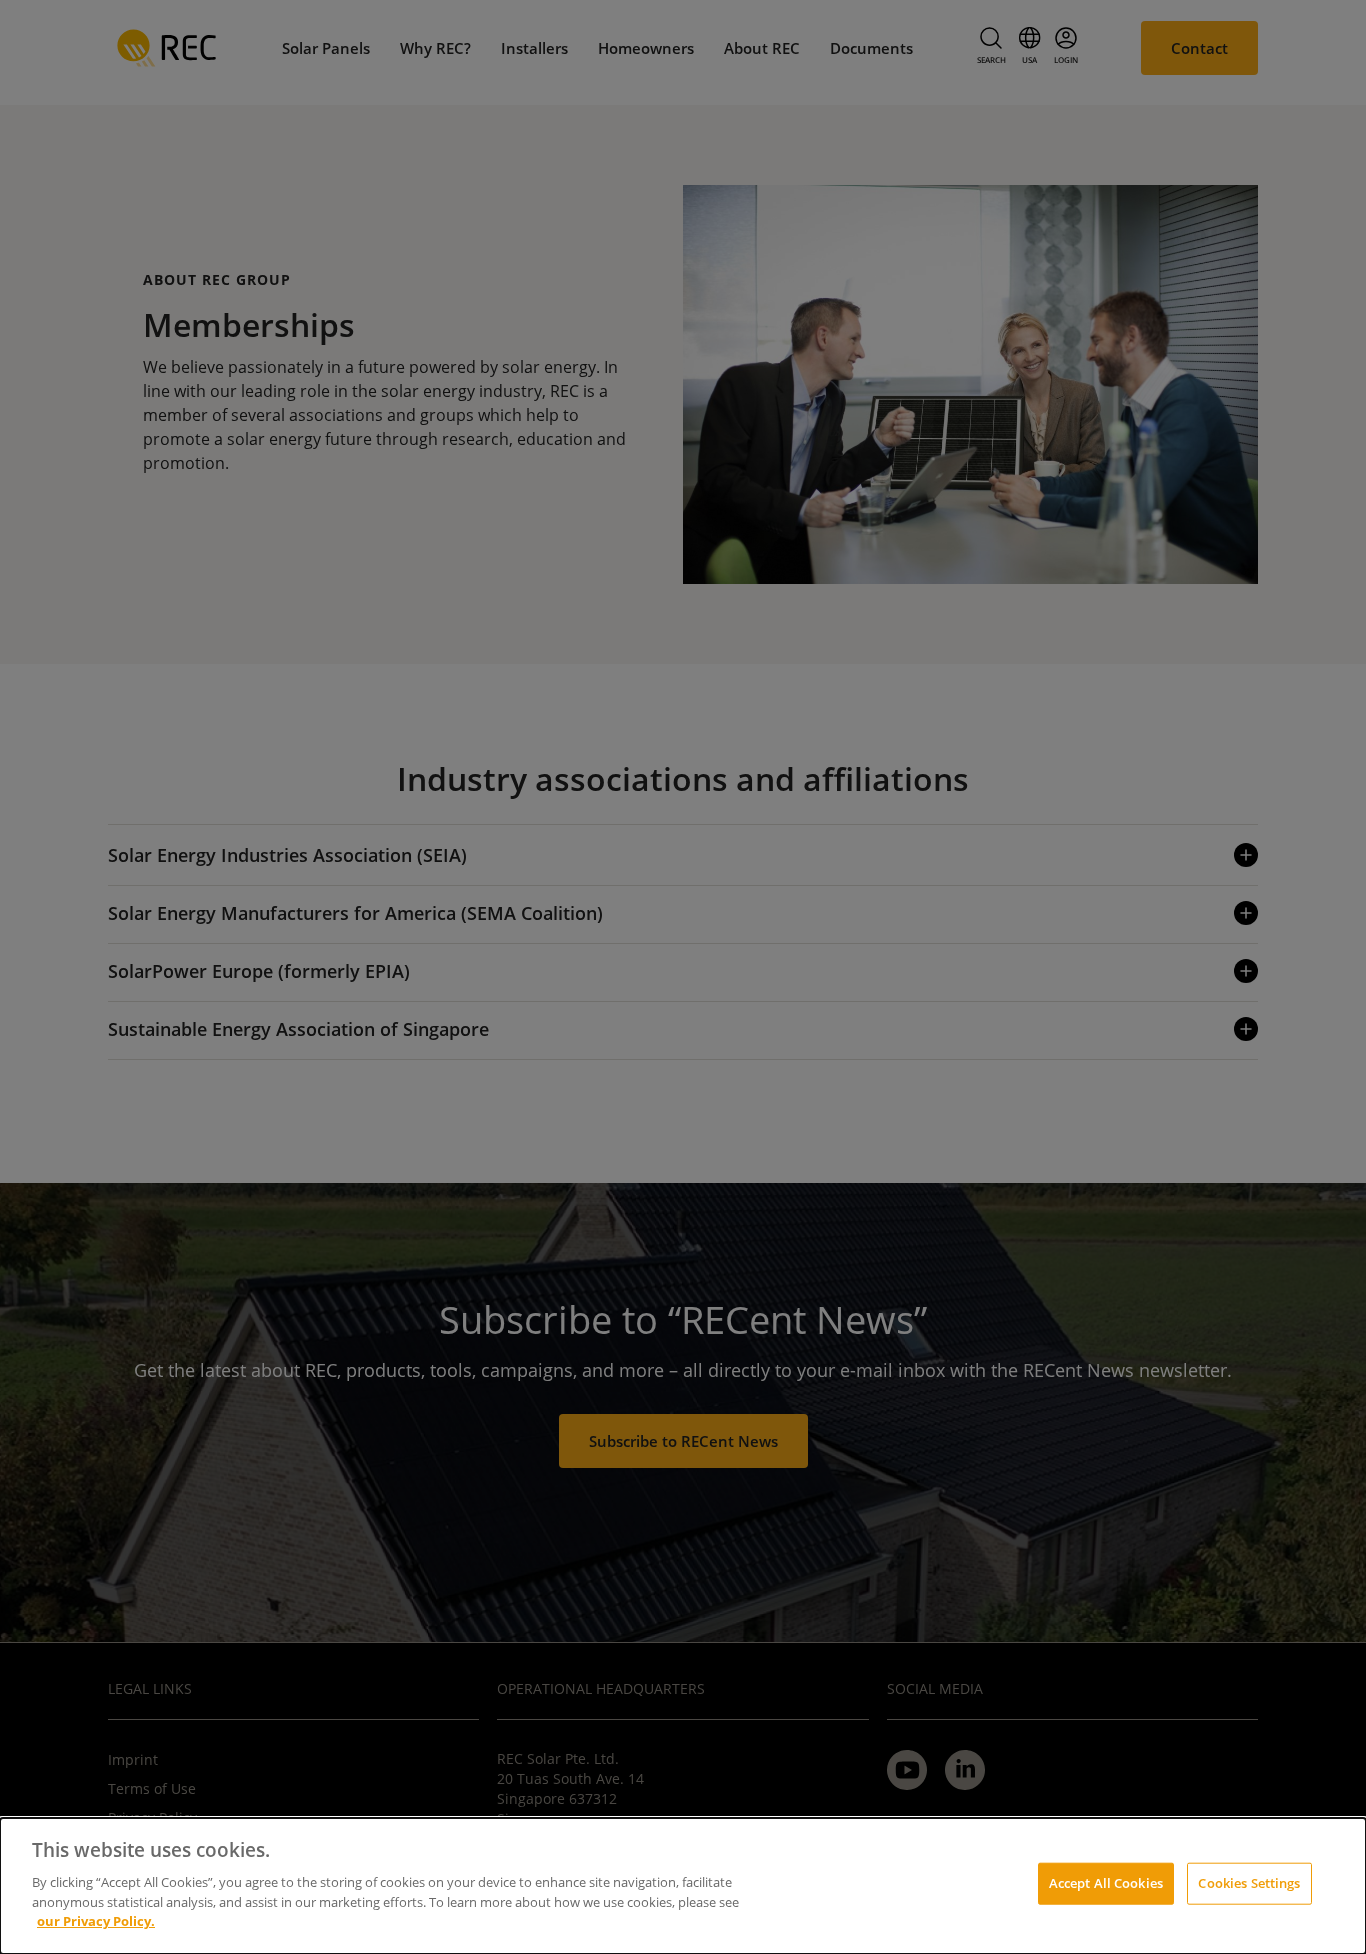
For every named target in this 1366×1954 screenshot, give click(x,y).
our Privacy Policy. (96, 1920)
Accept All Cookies (1106, 1882)
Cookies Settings (1249, 1882)
